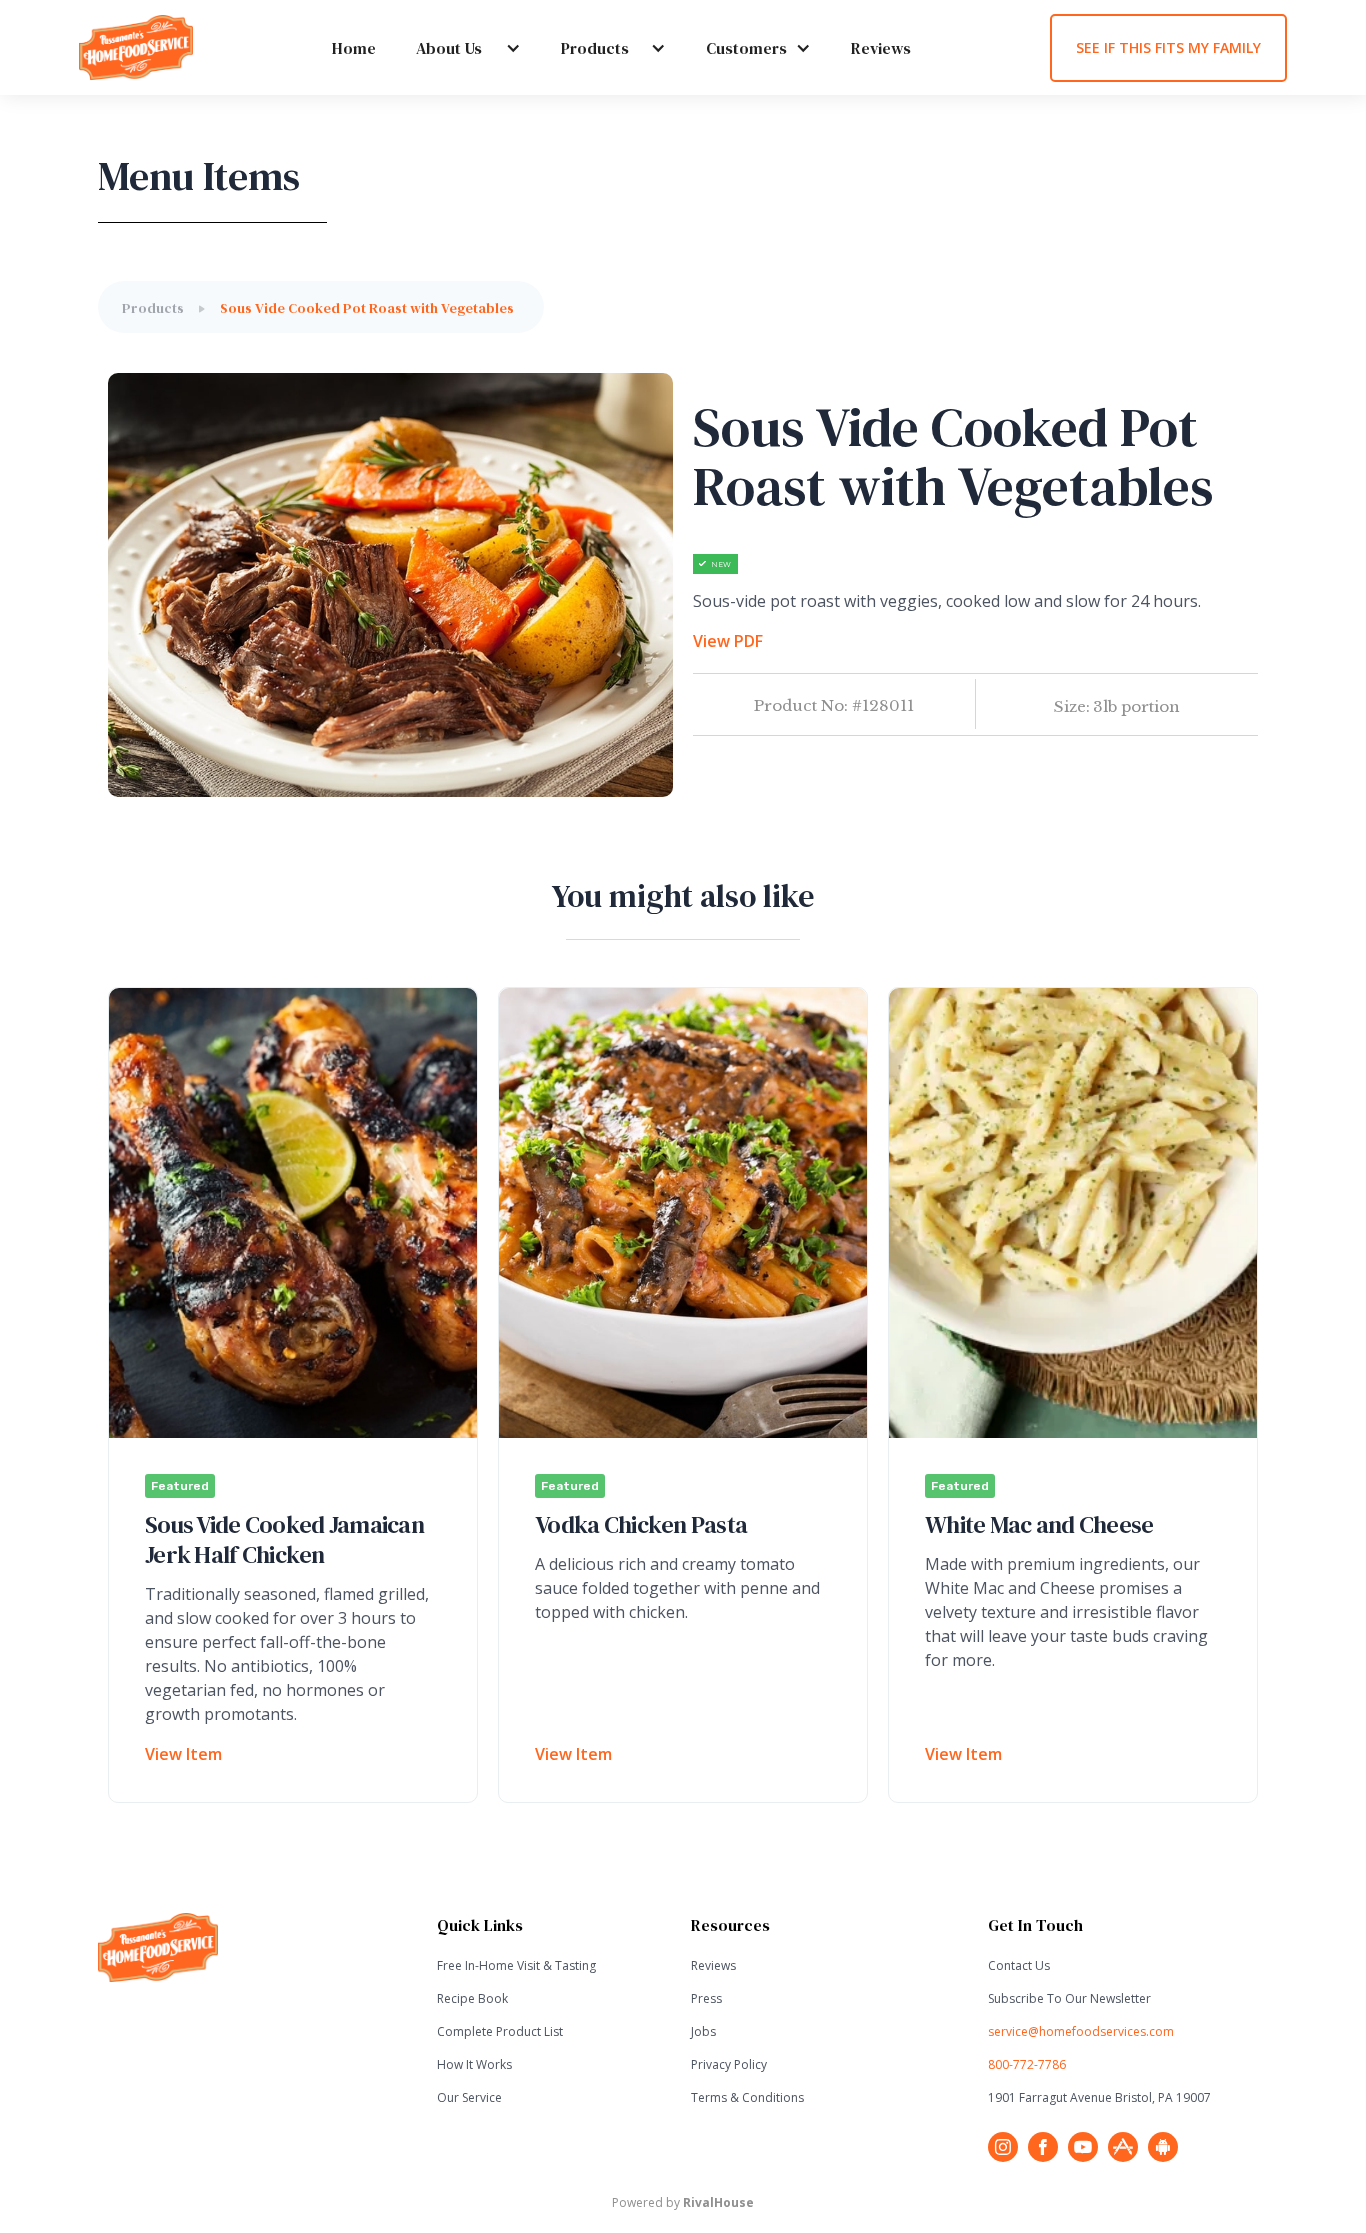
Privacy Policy (729, 2064)
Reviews (881, 48)
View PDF (728, 641)
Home (354, 48)
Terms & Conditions (747, 2097)
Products (153, 308)
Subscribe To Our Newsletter (1069, 1998)
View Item (183, 1754)
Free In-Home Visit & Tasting (516, 1965)
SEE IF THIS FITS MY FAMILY (1168, 47)
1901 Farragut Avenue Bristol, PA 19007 (1099, 2097)
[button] (449, 48)
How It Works (474, 2064)
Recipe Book (472, 1998)
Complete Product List (500, 2031)
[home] (136, 47)
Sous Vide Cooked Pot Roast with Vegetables (367, 308)
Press (706, 1998)
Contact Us (1019, 1965)
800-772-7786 (1027, 2064)
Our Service (469, 2097)
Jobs (703, 2031)
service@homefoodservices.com (1081, 2031)
